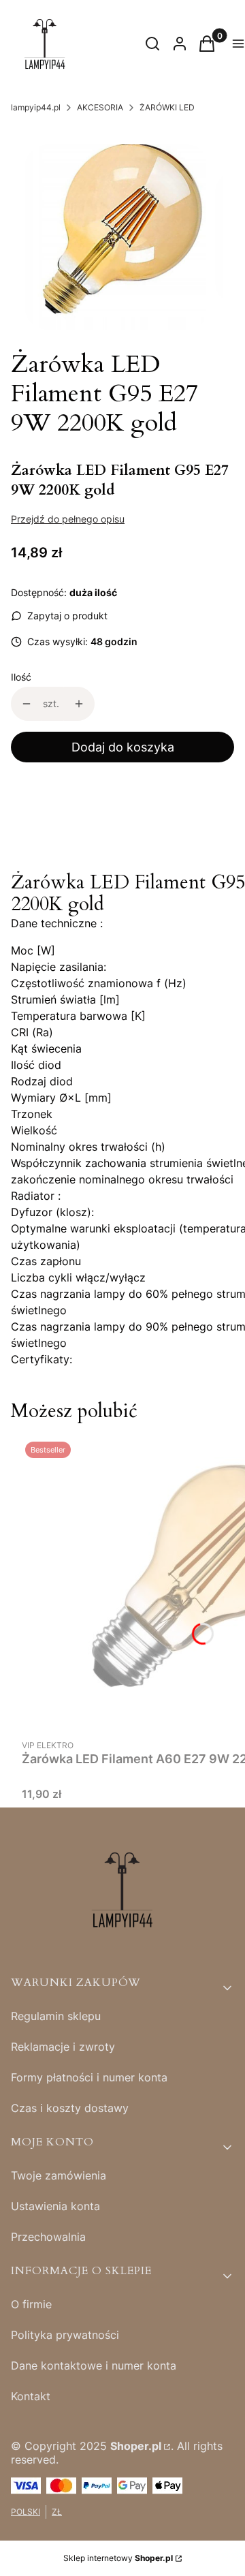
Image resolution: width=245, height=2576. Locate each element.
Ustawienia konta (55, 2206)
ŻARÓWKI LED (167, 107)
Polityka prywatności (65, 2335)
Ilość (21, 677)
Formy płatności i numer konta (89, 2077)
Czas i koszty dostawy (70, 2108)
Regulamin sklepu (56, 2016)
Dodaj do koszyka (123, 747)
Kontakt (31, 2396)
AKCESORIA (100, 107)
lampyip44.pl (36, 107)
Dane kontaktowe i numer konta (94, 2365)
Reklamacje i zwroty (63, 2047)
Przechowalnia (48, 2237)
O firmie (31, 2304)
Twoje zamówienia (59, 2175)
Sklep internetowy (118, 2558)
